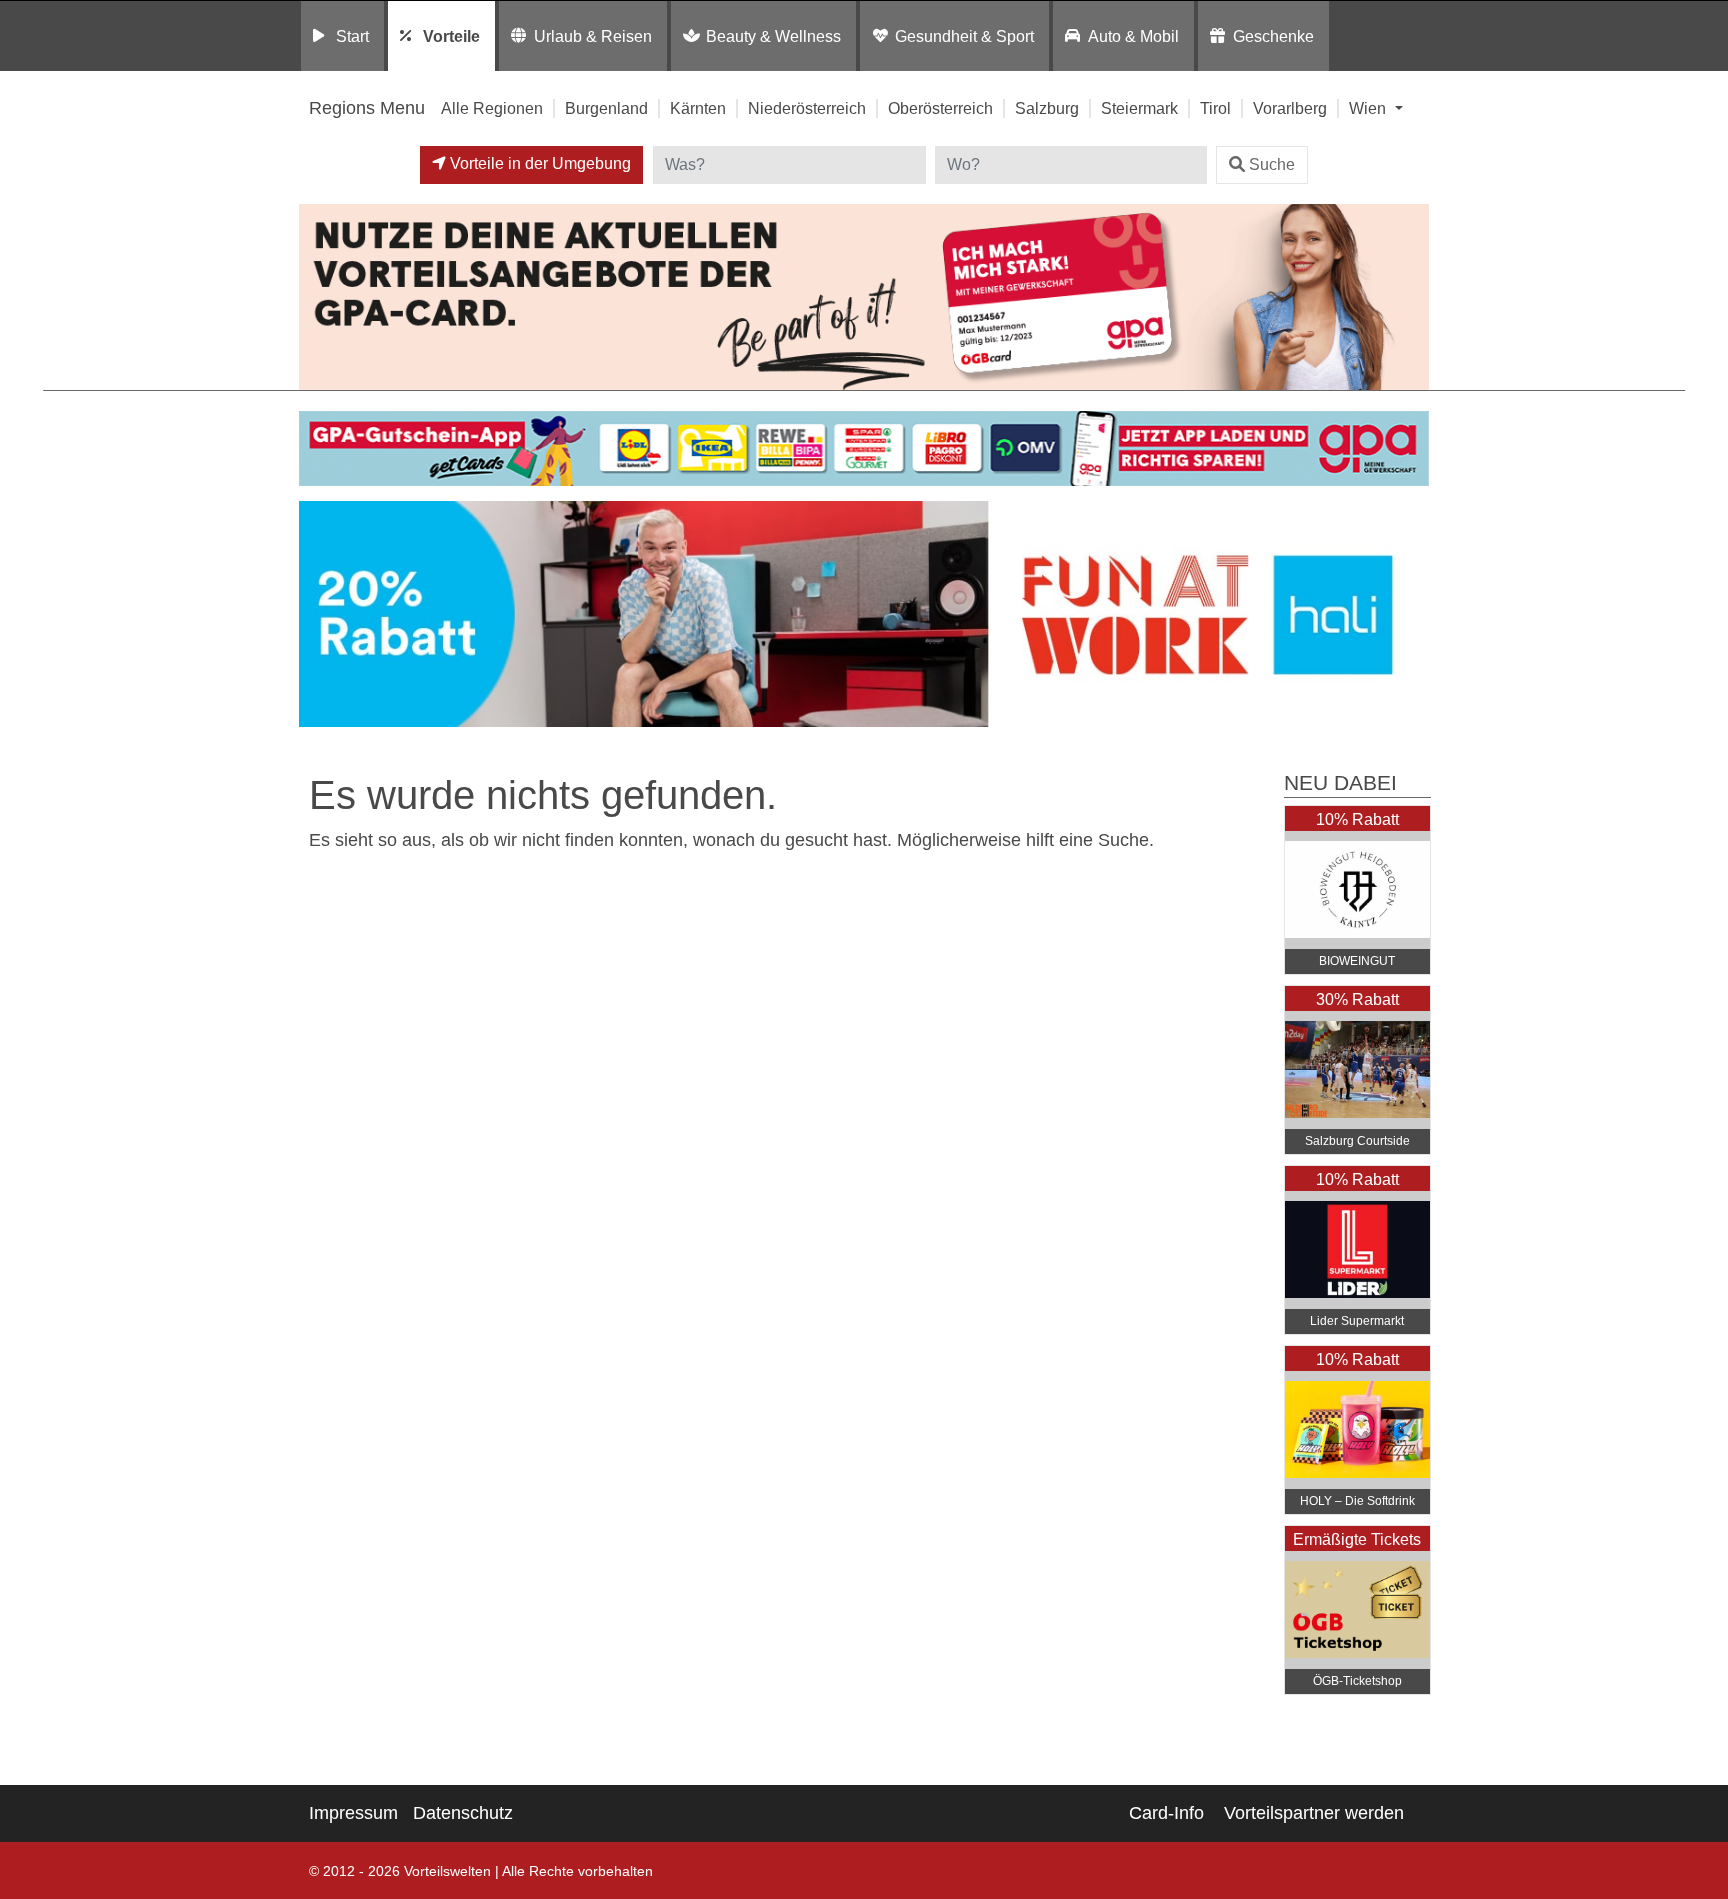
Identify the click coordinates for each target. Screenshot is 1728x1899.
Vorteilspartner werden (1314, 1813)
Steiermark (1139, 108)
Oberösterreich (940, 108)
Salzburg (1047, 108)
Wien (1369, 108)
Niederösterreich (807, 108)
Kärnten (698, 108)
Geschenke (1273, 36)
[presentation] (318, 619)
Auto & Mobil (1133, 36)
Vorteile (451, 36)
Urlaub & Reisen (593, 36)
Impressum (353, 1813)
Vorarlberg (1290, 108)
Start (352, 36)
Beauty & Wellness (773, 36)
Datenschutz (463, 1813)
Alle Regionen (492, 108)
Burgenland (606, 108)
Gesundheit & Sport (964, 36)
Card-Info (1166, 1813)
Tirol (1215, 108)
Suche (1272, 164)
